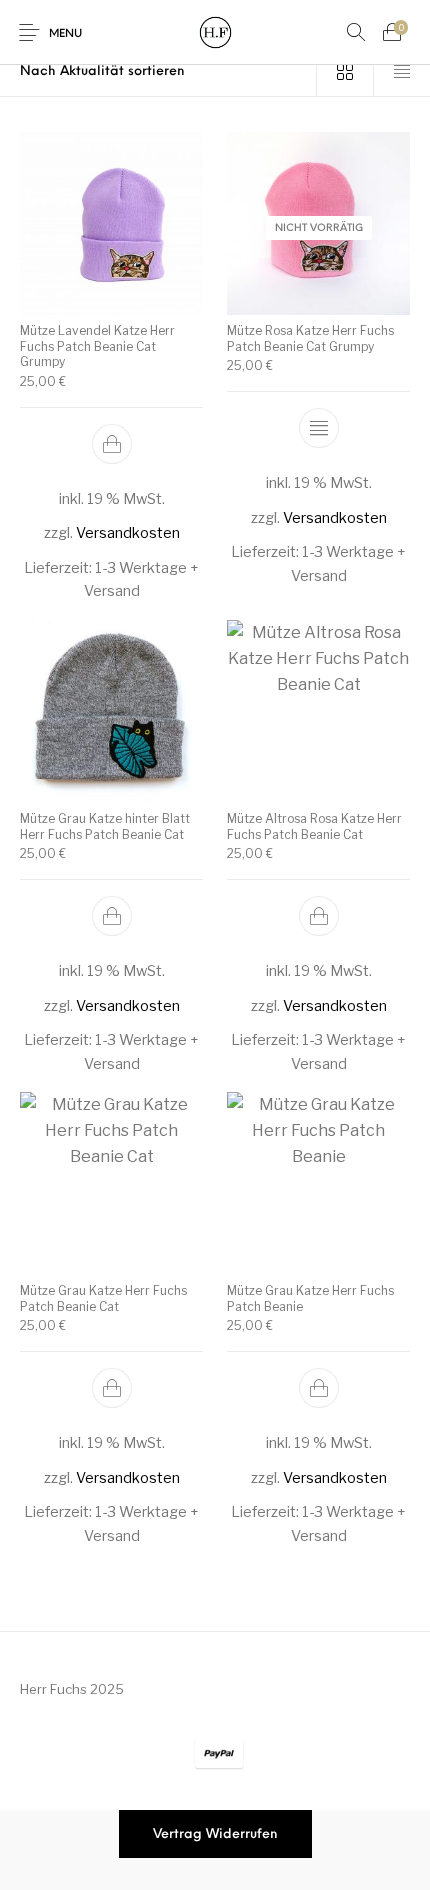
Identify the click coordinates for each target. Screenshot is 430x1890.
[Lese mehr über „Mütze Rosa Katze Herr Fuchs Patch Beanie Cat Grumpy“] (319, 428)
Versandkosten (128, 534)
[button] (112, 444)
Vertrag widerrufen (215, 1834)
